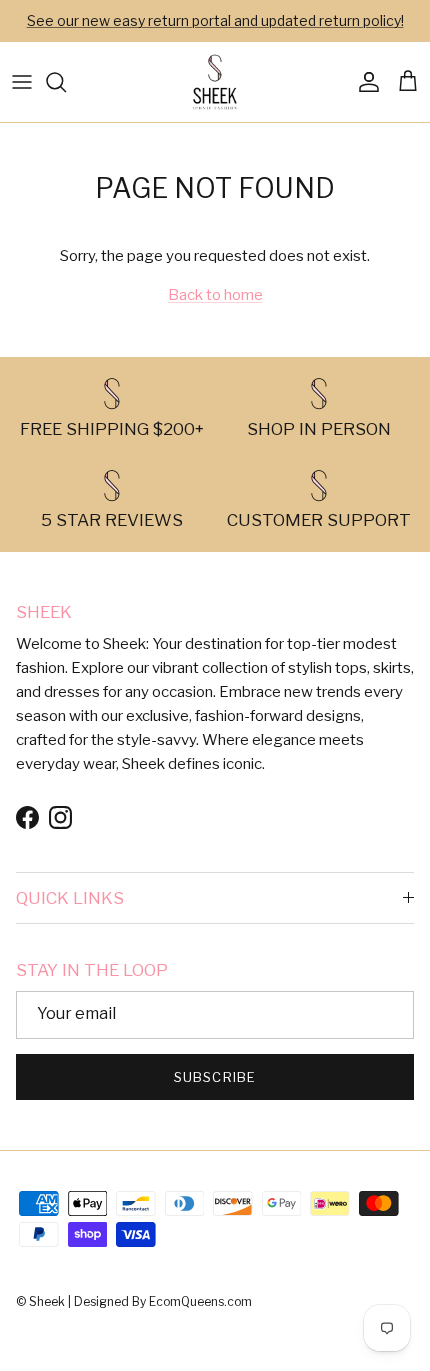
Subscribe (214, 1077)
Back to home (215, 295)
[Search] (66, 82)
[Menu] (22, 82)
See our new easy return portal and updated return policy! (215, 20)
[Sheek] (215, 82)
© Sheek (42, 1301)
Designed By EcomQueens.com (163, 1301)
